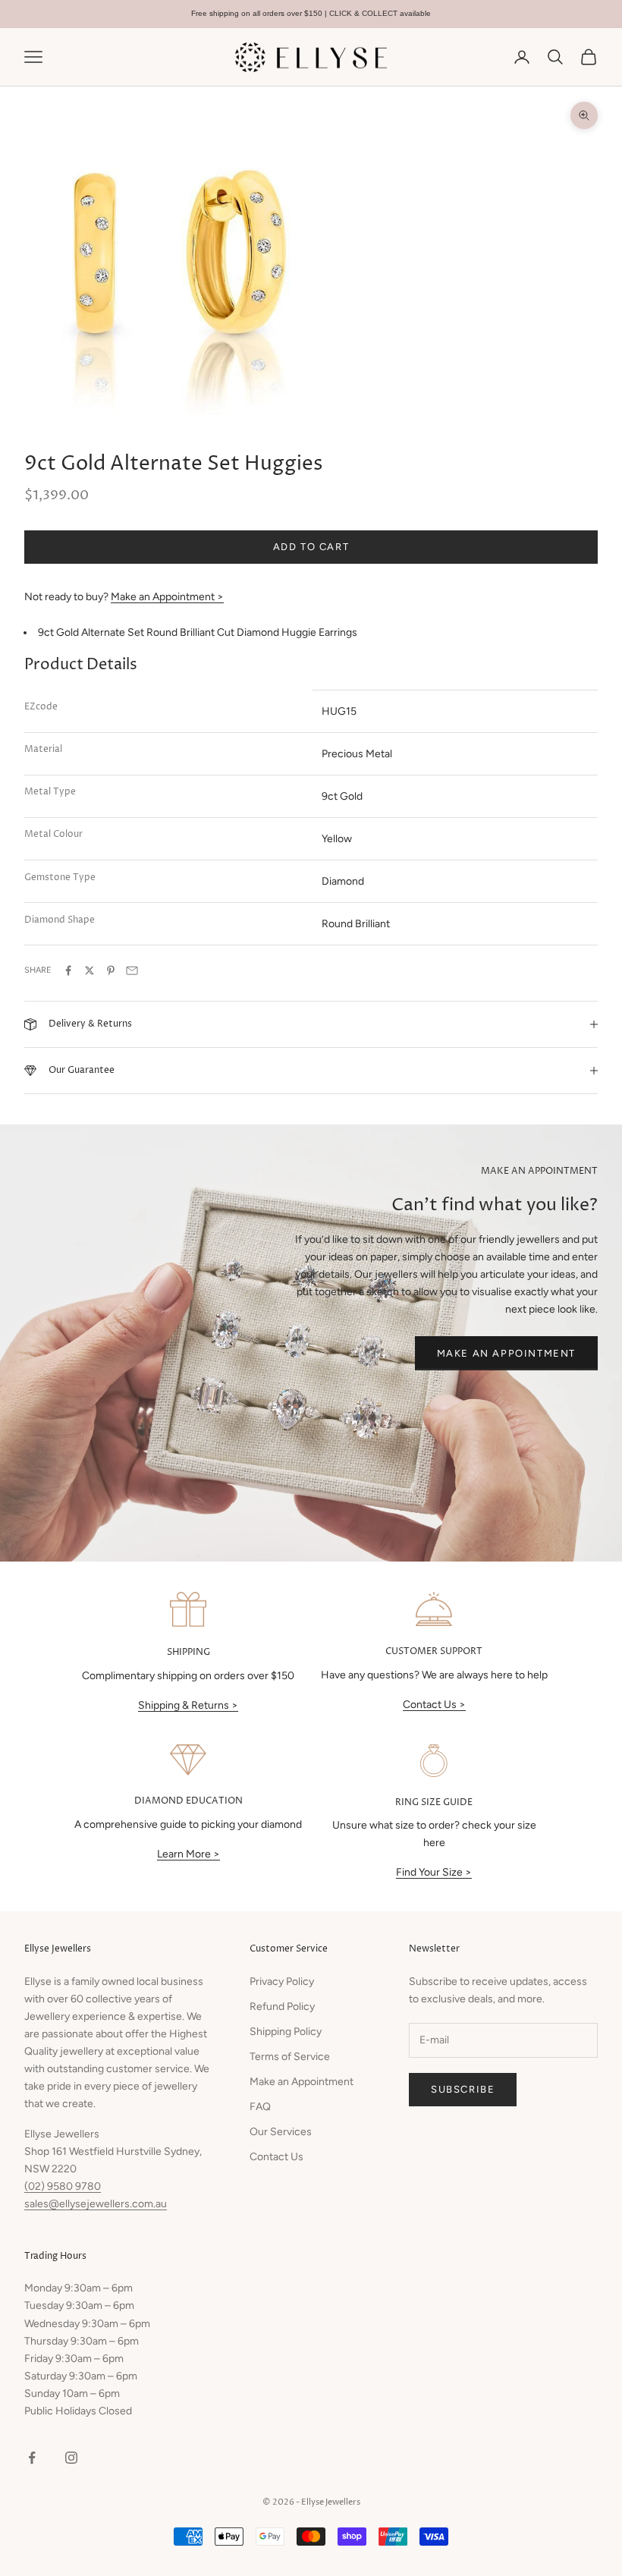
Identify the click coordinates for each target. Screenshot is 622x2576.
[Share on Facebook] (68, 970)
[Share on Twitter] (90, 970)
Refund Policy (282, 2007)
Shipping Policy (286, 2032)
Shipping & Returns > (188, 1705)
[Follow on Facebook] (32, 2458)
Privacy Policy (282, 1982)
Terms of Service (290, 2057)
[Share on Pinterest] (111, 970)
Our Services (281, 2132)
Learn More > (188, 1854)
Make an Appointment (506, 1353)
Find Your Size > (434, 1872)
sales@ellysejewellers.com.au (96, 2204)
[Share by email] (132, 970)
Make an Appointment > (167, 597)
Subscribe (463, 2089)
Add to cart (311, 547)
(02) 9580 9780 (63, 2186)
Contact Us (276, 2157)
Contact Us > (434, 1705)
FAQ (260, 2107)
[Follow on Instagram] (71, 2458)
